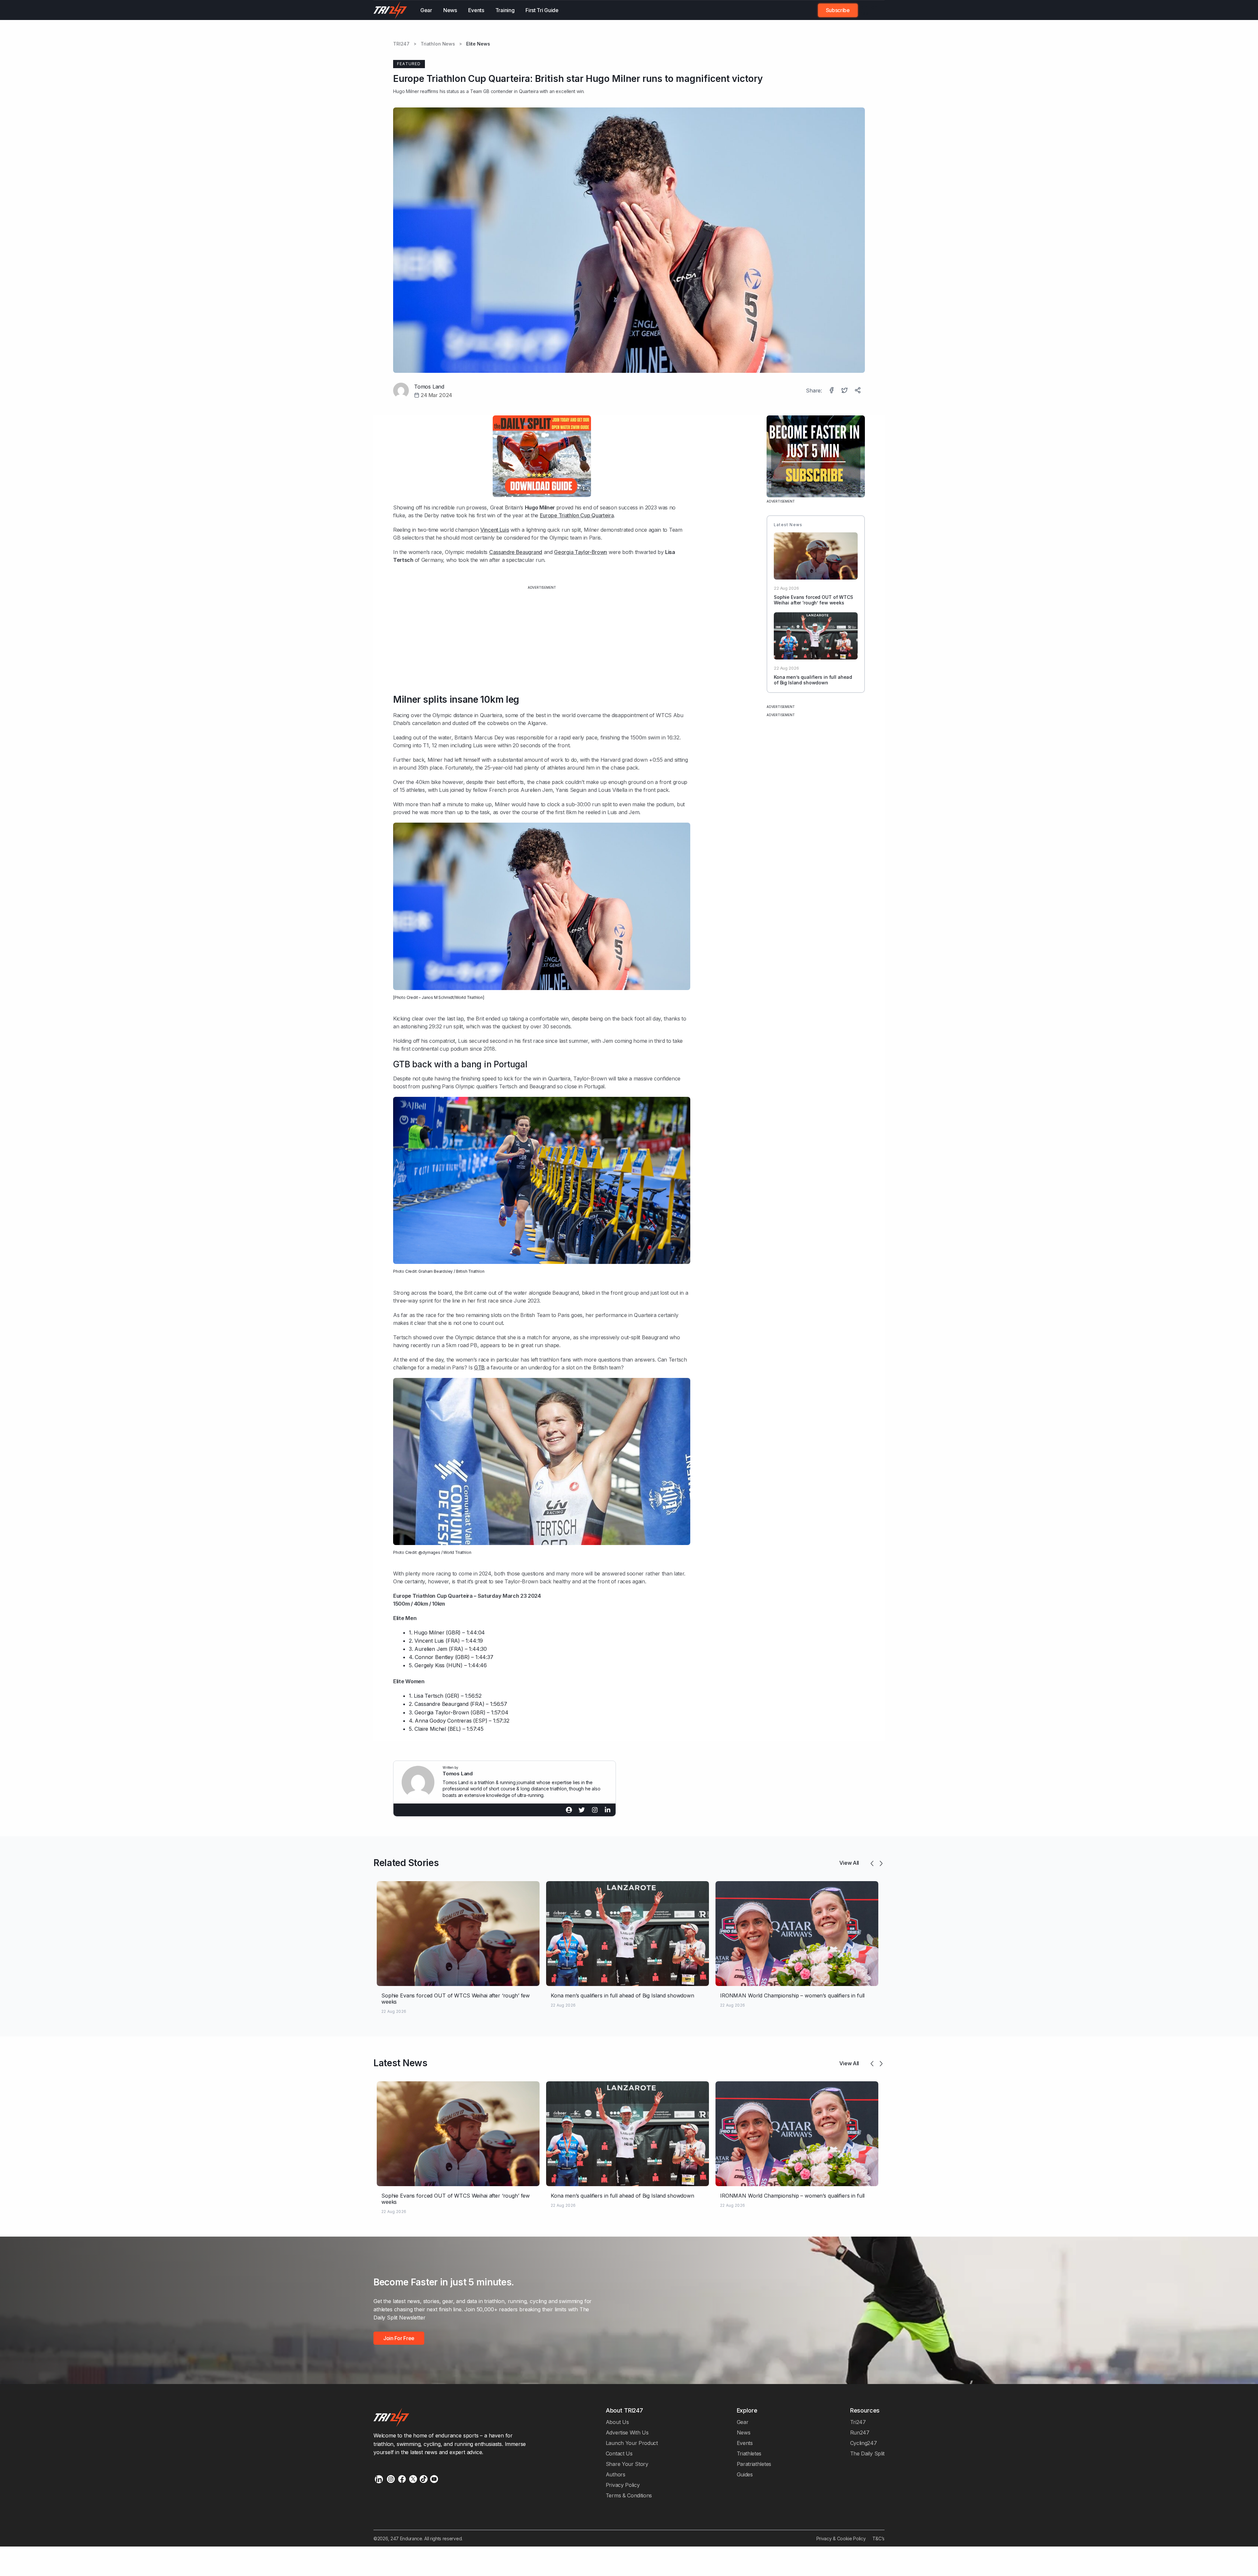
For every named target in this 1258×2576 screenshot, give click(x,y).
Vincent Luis (495, 530)
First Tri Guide (542, 10)
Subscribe (838, 10)
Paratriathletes (754, 2464)
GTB (479, 1367)
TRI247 (401, 44)
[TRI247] (390, 10)
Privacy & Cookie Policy (841, 2538)
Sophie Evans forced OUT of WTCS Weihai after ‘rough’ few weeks (813, 600)
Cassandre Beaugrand (516, 552)
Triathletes (749, 2453)
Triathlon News (438, 44)
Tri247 (858, 2422)
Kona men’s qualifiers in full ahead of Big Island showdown (813, 680)
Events (476, 10)
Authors (616, 2474)
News (450, 10)
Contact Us (619, 2453)
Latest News (400, 2063)
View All (849, 1863)
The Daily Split (867, 2453)
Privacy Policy (623, 2485)
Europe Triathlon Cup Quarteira (577, 515)
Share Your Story (627, 2464)
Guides (745, 2474)
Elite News (478, 44)
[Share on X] (845, 391)
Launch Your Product (632, 2443)
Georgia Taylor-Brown (581, 552)
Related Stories (406, 1863)
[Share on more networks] (858, 391)
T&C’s (878, 2538)
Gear (426, 10)
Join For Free (867, 10)
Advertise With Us (627, 2433)
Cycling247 (864, 2443)
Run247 (860, 2433)
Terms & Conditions (629, 2495)
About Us (617, 2422)
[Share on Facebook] (832, 391)
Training (505, 10)
